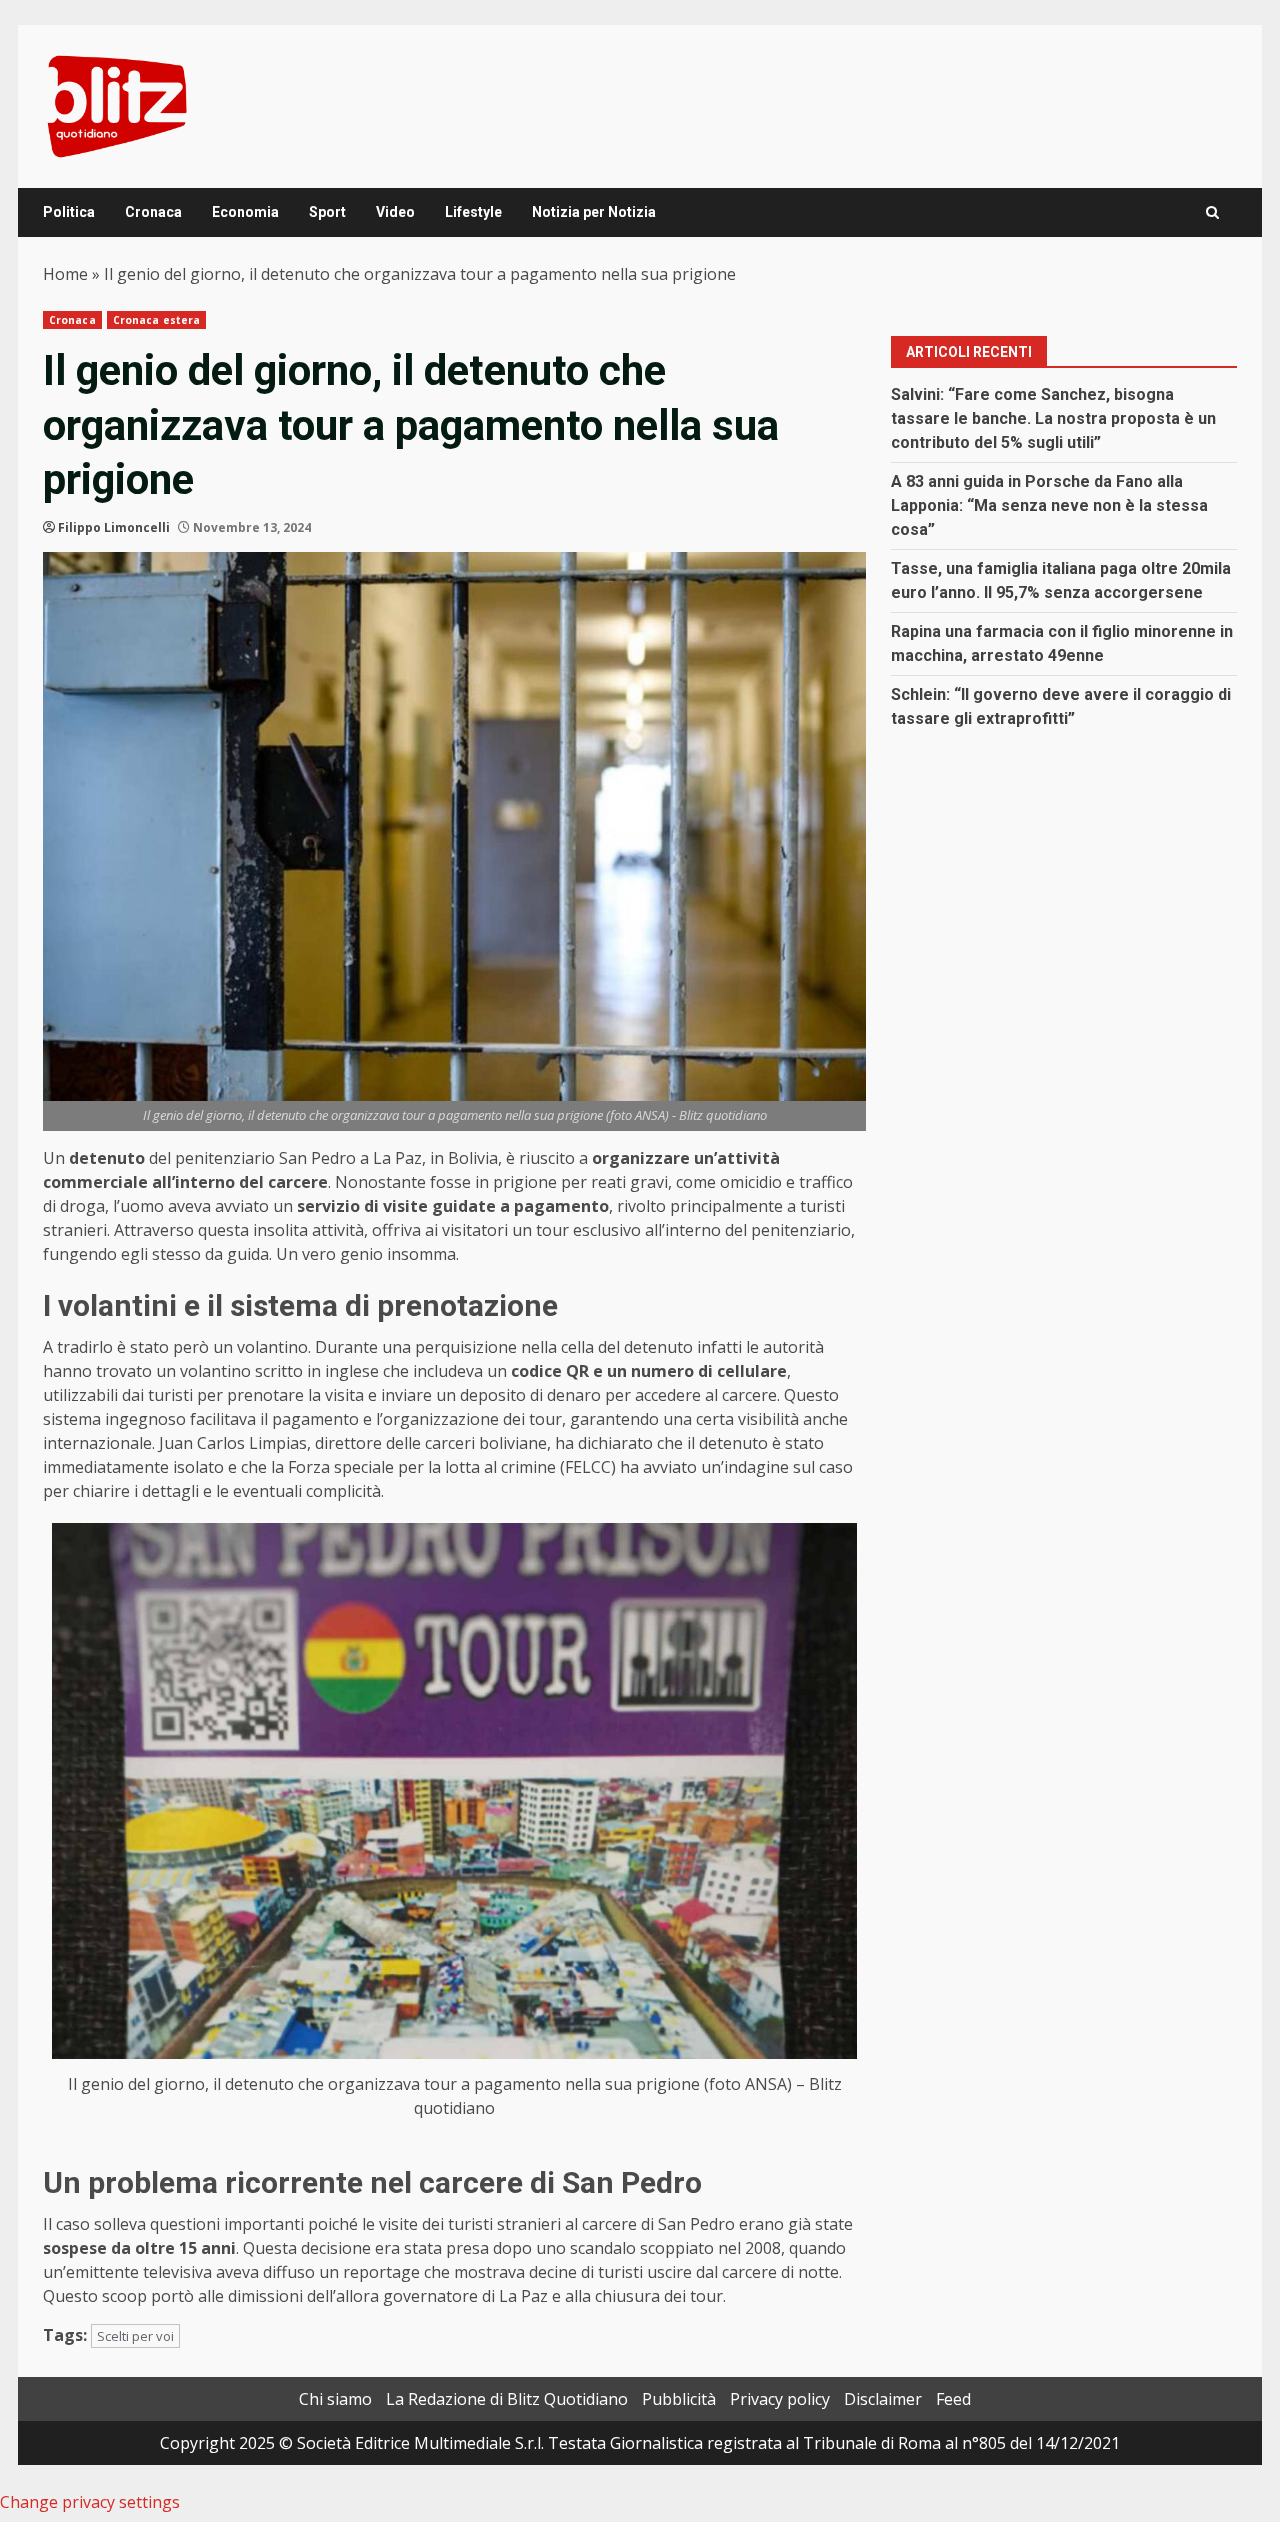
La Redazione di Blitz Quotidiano (507, 2399)
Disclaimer (883, 2399)
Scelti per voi (135, 2336)
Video (395, 212)
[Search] (1212, 212)
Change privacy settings (90, 2502)
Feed (953, 2399)
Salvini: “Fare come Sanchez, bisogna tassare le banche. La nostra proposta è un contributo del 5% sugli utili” (1053, 418)
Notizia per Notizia (594, 212)
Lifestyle (473, 212)
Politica (69, 212)
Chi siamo (335, 2399)
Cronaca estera (156, 320)
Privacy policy (780, 2399)
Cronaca (153, 212)
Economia (245, 212)
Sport (327, 212)
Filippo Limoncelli (114, 527)
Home (65, 274)
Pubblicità (679, 2399)
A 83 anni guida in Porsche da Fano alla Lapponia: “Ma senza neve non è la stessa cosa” (1049, 505)
